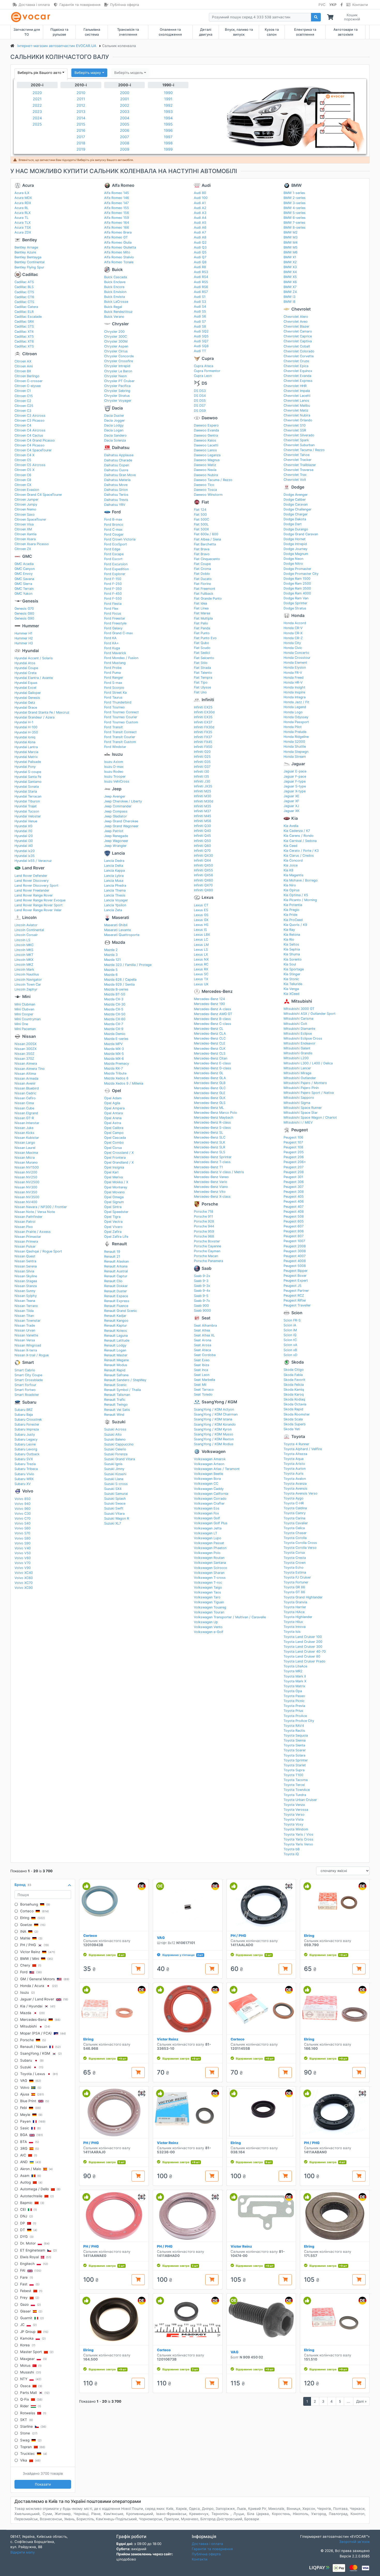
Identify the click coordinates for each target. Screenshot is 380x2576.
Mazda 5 (111, 970)
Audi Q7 (200, 257)
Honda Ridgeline (296, 737)
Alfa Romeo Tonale (119, 262)
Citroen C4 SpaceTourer (33, 450)
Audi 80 (200, 193)
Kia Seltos (291, 944)
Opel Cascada (115, 1138)
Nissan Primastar (28, 1237)
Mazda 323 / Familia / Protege (128, 965)
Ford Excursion (116, 564)
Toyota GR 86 (294, 1587)
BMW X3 (290, 267)
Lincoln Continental (29, 930)
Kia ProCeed (293, 920)
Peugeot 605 (294, 1221)
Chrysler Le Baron (118, 371)
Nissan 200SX (25, 1044)
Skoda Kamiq (294, 1390)
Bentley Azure (25, 252)
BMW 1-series (294, 193)
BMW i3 (290, 297)
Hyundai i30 (24, 841)
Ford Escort (113, 559)
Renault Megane (116, 1360)
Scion (297, 1313)
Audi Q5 (200, 252)
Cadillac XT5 (24, 336)
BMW (297, 185)
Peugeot (300, 1130)
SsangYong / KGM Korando (215, 1424)
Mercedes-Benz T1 (208, 1167)
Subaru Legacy (26, 1439)
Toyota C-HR (294, 1503)
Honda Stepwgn (296, 752)
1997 (168, 137)
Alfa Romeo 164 (117, 223)
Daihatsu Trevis (116, 500)
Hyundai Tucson (27, 811)
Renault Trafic (115, 1400)
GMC (27, 556)
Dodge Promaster (297, 569)
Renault (119, 1244)
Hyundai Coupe (26, 668)
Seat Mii (200, 1385)
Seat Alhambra (205, 1325)
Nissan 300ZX (25, 1049)
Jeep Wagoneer (116, 841)
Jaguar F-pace (295, 776)
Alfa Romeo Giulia (118, 242)
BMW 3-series (295, 203)
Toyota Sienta (294, 1745)
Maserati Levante (117, 930)
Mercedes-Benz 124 (209, 999)
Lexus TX (201, 979)
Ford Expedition (116, 569)
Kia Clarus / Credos (299, 856)
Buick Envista (115, 297)
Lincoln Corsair (26, 935)
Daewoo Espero (206, 425)
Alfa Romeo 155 (117, 208)
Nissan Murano (26, 1162)
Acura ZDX (23, 232)
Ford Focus (113, 613)
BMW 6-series (295, 218)
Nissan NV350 (26, 1192)
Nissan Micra (25, 1158)
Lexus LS (201, 950)
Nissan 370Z (24, 1059)
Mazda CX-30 (115, 1004)
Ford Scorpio (114, 688)
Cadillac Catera (26, 307)
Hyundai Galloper (28, 693)
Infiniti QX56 (203, 875)
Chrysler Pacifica (117, 386)
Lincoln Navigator (28, 980)
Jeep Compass (116, 811)
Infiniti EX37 (203, 722)
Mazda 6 (111, 975)
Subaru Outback (27, 1454)
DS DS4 (200, 396)
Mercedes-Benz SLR (210, 1147)
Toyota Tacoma (296, 1780)
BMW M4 (291, 242)
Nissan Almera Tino (30, 1069)
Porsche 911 (203, 1216)
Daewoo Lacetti (206, 445)
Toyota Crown (295, 1563)
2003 (125, 111)
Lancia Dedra (114, 861)
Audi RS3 (201, 272)
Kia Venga (291, 989)
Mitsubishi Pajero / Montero (305, 1083)
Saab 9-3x (202, 1286)
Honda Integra (295, 697)
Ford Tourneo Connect (121, 712)
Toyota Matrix (294, 1686)
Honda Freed (294, 678)
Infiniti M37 (202, 811)
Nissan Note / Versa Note (35, 1212)
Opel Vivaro (113, 1227)
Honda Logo (293, 712)
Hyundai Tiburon (27, 801)
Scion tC (290, 1340)
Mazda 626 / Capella (120, 980)
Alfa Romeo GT (116, 237)
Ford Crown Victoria (120, 539)
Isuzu (117, 754)
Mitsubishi (302, 1001)
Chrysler (120, 324)
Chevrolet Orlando (298, 420)
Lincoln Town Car (28, 984)
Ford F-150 (113, 579)
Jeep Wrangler (115, 846)
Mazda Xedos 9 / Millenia (124, 1083)
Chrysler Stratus (117, 396)
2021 (37, 99)
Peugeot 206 (294, 1157)
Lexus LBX (202, 935)
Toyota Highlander (298, 1617)
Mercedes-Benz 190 (209, 1004)
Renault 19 (112, 1252)
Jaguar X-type (295, 791)
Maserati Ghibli (116, 925)
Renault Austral (116, 1271)
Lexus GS (201, 915)
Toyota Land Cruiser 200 (303, 1642)
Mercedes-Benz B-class (212, 1019)
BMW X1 (290, 257)
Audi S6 (200, 316)
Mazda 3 (111, 955)
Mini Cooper (24, 1014)
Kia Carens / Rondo (299, 836)
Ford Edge (112, 549)
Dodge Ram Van (296, 598)
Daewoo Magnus (207, 460)
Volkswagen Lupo (208, 1538)
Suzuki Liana (114, 1479)
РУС (322, 5)
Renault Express (117, 1301)
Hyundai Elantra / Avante (34, 678)
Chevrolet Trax (295, 475)
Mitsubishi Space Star (301, 1113)
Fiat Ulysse (202, 687)
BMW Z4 (290, 292)
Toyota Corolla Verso (300, 1548)
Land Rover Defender (31, 876)
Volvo (28, 1491)
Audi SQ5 (201, 336)
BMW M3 (291, 237)
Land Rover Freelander (32, 890)
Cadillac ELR (24, 312)
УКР (333, 5)
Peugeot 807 (294, 1236)
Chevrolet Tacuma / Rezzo (304, 450)
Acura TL (21, 218)
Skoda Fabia (293, 1375)
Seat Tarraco (204, 1390)
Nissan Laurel (25, 1148)
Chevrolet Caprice (298, 336)
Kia (295, 818)
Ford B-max (113, 519)
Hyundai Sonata (27, 787)
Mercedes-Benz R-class (212, 1122)
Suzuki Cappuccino (119, 1444)
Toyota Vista (294, 1819)
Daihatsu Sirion (116, 490)
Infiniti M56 (203, 821)
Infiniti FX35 (203, 732)
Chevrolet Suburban (299, 445)
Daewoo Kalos (205, 440)
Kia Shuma (292, 954)
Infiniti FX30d (204, 727)
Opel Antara (113, 1113)
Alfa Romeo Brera (118, 232)
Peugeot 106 (293, 1137)
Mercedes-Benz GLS (210, 1103)
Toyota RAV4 (294, 1726)
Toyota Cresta (295, 1558)
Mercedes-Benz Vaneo (211, 1177)
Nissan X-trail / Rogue (32, 1355)
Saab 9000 (202, 1310)
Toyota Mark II (295, 1676)
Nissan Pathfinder (28, 1217)
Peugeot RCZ (294, 1295)
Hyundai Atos (25, 663)
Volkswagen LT (206, 1533)
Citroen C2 (23, 401)
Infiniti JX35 (203, 786)
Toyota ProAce (295, 1716)
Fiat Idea (200, 603)
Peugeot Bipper (296, 1271)
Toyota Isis (292, 1632)
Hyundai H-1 (24, 722)
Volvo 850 (22, 1499)
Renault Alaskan (116, 1261)
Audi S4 (200, 307)
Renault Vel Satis (117, 1410)
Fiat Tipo (201, 682)
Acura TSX (23, 227)
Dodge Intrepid (295, 544)
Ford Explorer (115, 574)
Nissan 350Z (24, 1054)
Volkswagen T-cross (210, 1578)
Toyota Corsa (294, 1553)
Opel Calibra (114, 1128)
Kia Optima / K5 (296, 895)
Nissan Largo (25, 1143)
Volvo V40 (23, 1548)
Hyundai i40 (24, 846)
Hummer (31, 626)
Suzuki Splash (115, 1499)
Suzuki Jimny (114, 1469)
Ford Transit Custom (120, 742)
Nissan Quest (25, 1256)
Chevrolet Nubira (297, 415)
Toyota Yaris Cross (298, 1839)
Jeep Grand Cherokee (121, 821)
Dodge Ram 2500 (297, 583)
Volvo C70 (22, 1518)
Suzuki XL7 (113, 1523)
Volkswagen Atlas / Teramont (217, 1469)
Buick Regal (113, 307)
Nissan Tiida (24, 1311)
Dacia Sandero (115, 435)
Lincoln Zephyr (26, 989)
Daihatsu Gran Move (120, 475)
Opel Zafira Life (116, 1237)
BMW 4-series (295, 208)
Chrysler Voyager (118, 401)
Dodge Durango (296, 529)
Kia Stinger (292, 974)
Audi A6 (200, 227)
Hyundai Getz (25, 703)
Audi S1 (200, 297)
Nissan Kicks (24, 1133)
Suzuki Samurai (116, 1494)
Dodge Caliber (295, 500)
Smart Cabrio (25, 1370)
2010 (81, 93)
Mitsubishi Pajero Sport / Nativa (309, 1093)
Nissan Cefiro (25, 1098)
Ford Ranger (114, 678)
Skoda (298, 1362)
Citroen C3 (23, 411)
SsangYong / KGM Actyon (214, 1409)
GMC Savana (24, 579)
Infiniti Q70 (202, 851)
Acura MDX (23, 198)
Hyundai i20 (24, 836)
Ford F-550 (113, 598)
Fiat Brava (202, 549)
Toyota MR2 (293, 1671)
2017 (81, 137)
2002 (125, 105)
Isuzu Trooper (115, 776)
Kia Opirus (292, 890)
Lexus (208, 897)
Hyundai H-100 (26, 727)
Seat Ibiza (202, 1365)
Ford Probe (113, 668)
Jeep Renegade (116, 836)
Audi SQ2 (201, 331)
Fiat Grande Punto (208, 598)
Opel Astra (113, 1123)
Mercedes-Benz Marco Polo (215, 1113)
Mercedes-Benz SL (208, 1132)
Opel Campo (114, 1133)
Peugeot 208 (294, 1172)
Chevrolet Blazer (297, 326)
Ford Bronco (114, 525)
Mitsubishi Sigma (297, 1103)
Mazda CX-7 (114, 1024)
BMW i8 (290, 302)
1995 (168, 124)
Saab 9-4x (202, 1291)
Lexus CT (201, 905)
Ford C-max (113, 529)
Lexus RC (201, 964)
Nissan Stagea (26, 1281)
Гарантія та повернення (80, 5)
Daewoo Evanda (206, 430)
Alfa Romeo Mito (117, 252)
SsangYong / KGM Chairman (216, 1414)
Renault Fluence (116, 1306)
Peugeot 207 (294, 1167)
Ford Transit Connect (120, 732)
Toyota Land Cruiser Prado (305, 1661)
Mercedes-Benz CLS (210, 1053)
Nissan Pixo (24, 1227)
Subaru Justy (25, 1434)
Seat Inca (201, 1370)
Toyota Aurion (295, 1469)
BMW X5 (290, 277)
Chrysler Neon (115, 376)
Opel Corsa (113, 1148)
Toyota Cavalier (296, 1523)
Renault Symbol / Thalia (123, 1390)
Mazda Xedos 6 (116, 1078)
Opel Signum (114, 1202)
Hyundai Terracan (28, 796)
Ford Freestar (115, 618)
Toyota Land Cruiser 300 (303, 1647)
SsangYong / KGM (219, 1402)
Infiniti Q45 (202, 836)
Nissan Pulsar (25, 1246)
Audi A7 (200, 232)
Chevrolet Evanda (297, 376)
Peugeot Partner (296, 1291)
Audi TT (200, 351)
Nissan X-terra (26, 1350)
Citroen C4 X (24, 455)
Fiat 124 (200, 510)
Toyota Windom (296, 1829)
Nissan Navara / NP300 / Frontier (41, 1207)
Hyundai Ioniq (25, 737)
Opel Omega (114, 1197)
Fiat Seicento (204, 658)
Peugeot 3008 (295, 1251)
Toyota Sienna (295, 1740)
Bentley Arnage (26, 247)
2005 (125, 124)
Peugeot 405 (294, 1197)
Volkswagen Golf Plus (211, 1523)
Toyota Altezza (295, 1454)
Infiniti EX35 (203, 717)
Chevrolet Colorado (299, 351)
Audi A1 (200, 203)
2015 (81, 124)
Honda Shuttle (295, 747)
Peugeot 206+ (295, 1162)
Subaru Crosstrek (28, 1419)
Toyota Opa (293, 1691)
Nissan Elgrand (26, 1113)
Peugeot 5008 (295, 1266)
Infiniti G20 (202, 752)
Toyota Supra (294, 1770)
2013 (81, 111)
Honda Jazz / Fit (296, 702)
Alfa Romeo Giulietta (120, 247)
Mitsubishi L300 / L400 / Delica (308, 1063)
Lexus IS (200, 930)
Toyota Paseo (294, 1696)
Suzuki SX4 (113, 1489)
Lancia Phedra (115, 885)
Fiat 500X (201, 529)
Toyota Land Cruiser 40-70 (305, 1651)
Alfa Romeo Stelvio (119, 257)
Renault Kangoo (116, 1321)
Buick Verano (114, 317)
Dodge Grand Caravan (301, 534)
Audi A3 (200, 213)
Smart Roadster (27, 1395)
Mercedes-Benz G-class (212, 1068)
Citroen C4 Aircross (30, 430)
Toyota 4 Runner (296, 1444)
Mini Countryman (28, 1019)
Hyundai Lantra (26, 747)
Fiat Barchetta (205, 544)
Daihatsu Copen (117, 465)
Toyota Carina (294, 1518)
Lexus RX (201, 969)
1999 (168, 149)
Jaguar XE (291, 796)
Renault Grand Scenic (121, 1311)
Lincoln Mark (24, 969)
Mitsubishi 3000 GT (299, 1009)
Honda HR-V (293, 682)
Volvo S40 (22, 1523)
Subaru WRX (24, 1479)
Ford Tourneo (115, 707)
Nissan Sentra (25, 1261)
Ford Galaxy (113, 628)
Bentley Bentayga (28, 257)
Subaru (29, 1402)
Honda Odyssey (296, 717)
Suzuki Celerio (115, 1449)
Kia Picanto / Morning (300, 900)
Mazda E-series (116, 1039)
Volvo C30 (23, 1514)
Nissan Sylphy (26, 1296)
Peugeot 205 (294, 1152)
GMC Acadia (24, 564)
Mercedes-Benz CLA (210, 1034)
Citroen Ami (24, 366)
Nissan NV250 (26, 1177)
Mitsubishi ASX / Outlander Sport (310, 1014)
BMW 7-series (294, 223)
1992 (168, 105)
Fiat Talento (203, 673)
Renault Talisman (117, 1395)
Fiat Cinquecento (207, 559)
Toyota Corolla (295, 1538)
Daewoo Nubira (206, 475)
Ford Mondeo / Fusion (121, 658)
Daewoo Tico (204, 485)
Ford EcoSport (116, 544)
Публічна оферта (125, 5)
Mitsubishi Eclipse (298, 1034)
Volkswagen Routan (209, 1558)
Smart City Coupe (28, 1375)
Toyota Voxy (293, 1824)
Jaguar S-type (295, 786)
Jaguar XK (291, 811)
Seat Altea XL (204, 1335)
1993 (168, 111)
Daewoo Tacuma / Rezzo (213, 480)
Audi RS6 (201, 287)
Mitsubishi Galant (297, 1048)
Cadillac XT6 (24, 341)
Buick (117, 270)
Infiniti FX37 (203, 737)
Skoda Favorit (294, 1380)
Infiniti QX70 (203, 885)
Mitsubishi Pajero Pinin (301, 1088)
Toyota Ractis (294, 1731)
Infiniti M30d (204, 801)
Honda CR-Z (293, 638)
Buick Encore (114, 287)
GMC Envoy (24, 574)
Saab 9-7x (202, 1301)
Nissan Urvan (25, 1330)
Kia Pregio (291, 910)
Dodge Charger (296, 514)
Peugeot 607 (294, 1226)
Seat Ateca (202, 1350)
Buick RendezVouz (118, 312)
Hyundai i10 (23, 831)
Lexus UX (201, 984)
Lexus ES (201, 910)
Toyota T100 (293, 1775)
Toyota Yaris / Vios (298, 1834)
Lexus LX (201, 954)
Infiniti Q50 (202, 841)
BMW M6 (291, 252)
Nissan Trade (25, 1325)
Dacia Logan (114, 430)
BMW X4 (290, 272)
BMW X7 (290, 287)
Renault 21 (112, 1256)
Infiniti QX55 (203, 870)
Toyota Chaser (295, 1533)
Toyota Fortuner (296, 1582)
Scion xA (290, 1345)
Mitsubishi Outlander (300, 1078)
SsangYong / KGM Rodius (214, 1444)
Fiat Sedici (202, 653)
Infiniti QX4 (202, 860)
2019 (81, 149)
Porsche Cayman (207, 1251)
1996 (168, 130)
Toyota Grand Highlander (303, 1597)
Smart (28, 1362)
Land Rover (33, 868)
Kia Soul (290, 964)
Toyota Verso (294, 1815)
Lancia (118, 853)
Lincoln (29, 918)
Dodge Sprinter (295, 603)
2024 (37, 118)
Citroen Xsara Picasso (32, 544)
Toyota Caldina (295, 1508)
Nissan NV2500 (27, 1182)
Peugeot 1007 (294, 1241)
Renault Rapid (115, 1370)
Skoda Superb (295, 1424)
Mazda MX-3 (114, 1049)
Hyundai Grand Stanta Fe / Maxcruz (42, 712)
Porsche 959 (204, 1231)
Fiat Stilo (201, 663)
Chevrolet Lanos (296, 401)
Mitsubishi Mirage (297, 1073)
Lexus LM (201, 945)
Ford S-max (113, 683)
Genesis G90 (24, 618)
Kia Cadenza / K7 (297, 831)
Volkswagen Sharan (209, 1573)
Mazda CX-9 (114, 1029)
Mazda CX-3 (114, 999)
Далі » (361, 2401)
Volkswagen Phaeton (210, 1548)
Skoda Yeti (292, 1429)
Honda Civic (293, 648)
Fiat (205, 502)
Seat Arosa (203, 1345)
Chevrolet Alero (296, 317)
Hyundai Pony (25, 767)
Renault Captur (116, 1276)
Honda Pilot (293, 727)
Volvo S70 (22, 1533)
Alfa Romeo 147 (116, 203)
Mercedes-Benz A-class (212, 1009)
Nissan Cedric (25, 1093)
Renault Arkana (116, 1266)
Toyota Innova (295, 1627)
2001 (125, 99)
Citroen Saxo (25, 515)
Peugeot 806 (294, 1231)
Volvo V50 (23, 1553)
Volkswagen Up (206, 1622)
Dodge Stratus (295, 608)
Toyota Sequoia (296, 1735)
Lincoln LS (22, 940)
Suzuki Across (115, 1429)
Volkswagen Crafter (209, 1503)
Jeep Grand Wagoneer (121, 826)
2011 (81, 99)
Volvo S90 (22, 1543)
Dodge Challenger (298, 509)
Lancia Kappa (115, 871)
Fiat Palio (201, 623)
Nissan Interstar (27, 1123)
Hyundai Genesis (27, 698)
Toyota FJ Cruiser (297, 1577)
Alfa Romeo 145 (117, 193)
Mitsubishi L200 (296, 1058)
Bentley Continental (29, 262)
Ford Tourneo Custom (121, 722)
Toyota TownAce (297, 1790)
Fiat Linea (201, 608)
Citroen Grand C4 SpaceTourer (38, 495)
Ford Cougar (114, 534)
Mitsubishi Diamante (299, 1029)
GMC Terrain (24, 589)
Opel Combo (114, 1143)
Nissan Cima (24, 1103)
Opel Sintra (113, 1207)
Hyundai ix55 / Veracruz (33, 861)
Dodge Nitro (293, 564)
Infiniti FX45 (203, 742)
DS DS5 (200, 401)
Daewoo (210, 418)
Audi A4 (200, 218)
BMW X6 (290, 282)
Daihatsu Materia (117, 480)
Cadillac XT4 (24, 332)
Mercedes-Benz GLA (210, 1078)
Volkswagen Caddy (209, 1489)
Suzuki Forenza (116, 1454)
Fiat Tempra (203, 678)
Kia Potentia (293, 905)
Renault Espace (116, 1296)
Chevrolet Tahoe (297, 455)
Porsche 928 (204, 1221)
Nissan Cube (24, 1108)
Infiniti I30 (202, 772)
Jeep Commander (118, 806)
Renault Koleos (116, 1331)
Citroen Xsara (25, 539)
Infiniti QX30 (203, 856)
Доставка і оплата (34, 5)
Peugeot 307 (294, 1187)
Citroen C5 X (24, 470)
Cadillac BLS (24, 287)
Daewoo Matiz (205, 465)
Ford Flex (111, 609)
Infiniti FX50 (203, 747)
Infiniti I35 (202, 776)
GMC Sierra (23, 584)
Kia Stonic (291, 979)
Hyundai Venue (26, 821)
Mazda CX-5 (114, 1009)
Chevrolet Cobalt (297, 346)
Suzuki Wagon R (117, 1518)
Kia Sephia (292, 949)
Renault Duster (116, 1291)
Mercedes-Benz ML (209, 1108)
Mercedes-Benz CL (209, 1029)
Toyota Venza (294, 1805)
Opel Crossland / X (119, 1153)
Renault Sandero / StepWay (125, 1380)
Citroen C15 (24, 396)
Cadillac (30, 274)
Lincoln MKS (24, 950)
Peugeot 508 (294, 1216)
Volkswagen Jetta (208, 1528)
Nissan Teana (25, 1301)
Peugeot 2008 (295, 1246)
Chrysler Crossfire (119, 361)
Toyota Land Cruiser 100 (303, 1637)
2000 (125, 93)
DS (204, 383)
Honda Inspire (294, 692)
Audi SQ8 (201, 346)
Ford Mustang (115, 663)
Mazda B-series (116, 989)
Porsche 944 (204, 1226)
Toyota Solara (294, 1755)
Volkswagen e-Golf (209, 1632)
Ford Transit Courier (120, 737)
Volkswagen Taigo (208, 1587)
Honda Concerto (296, 653)
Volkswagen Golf (207, 1518)
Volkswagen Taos (207, 1592)
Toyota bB (292, 1849)
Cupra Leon (203, 376)
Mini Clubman (25, 1004)
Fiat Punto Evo (205, 638)
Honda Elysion (295, 667)
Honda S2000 (294, 742)
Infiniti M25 (203, 791)
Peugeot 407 (294, 1207)
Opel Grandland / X (119, 1162)
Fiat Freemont (205, 589)
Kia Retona (292, 935)
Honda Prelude (295, 732)
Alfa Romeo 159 (117, 218)
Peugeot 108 (293, 1147)
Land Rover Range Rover (34, 895)
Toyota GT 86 (294, 1592)
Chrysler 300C (116, 336)
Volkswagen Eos (207, 1508)
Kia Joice (291, 865)
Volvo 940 (22, 1504)
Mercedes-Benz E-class (212, 1063)
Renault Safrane (116, 1375)
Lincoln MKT (24, 955)
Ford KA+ (111, 643)
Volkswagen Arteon (209, 1464)
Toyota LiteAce (295, 1666)
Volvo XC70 (24, 1583)
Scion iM (290, 1330)
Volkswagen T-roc (208, 1583)
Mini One (21, 1024)
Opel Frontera (115, 1158)
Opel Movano (115, 1192)
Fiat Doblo (202, 574)
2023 (37, 111)
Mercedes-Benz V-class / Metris (219, 1172)
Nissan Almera (26, 1063)
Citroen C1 (23, 391)
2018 (81, 143)
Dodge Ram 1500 (297, 579)
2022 (37, 105)
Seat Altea (202, 1330)
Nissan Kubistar (27, 1138)
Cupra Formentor (207, 371)
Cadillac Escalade (28, 317)
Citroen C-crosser (29, 381)
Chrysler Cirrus (116, 351)
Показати (43, 2484)
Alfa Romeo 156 (117, 213)
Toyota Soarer (295, 1750)
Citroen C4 (23, 425)
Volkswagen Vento (208, 1627)
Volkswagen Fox (206, 1513)
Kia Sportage (294, 969)
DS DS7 (200, 405)
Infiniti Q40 (202, 831)
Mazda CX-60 (115, 1019)
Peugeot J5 (292, 1286)
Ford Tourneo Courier (121, 717)
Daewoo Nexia (205, 470)
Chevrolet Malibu (297, 405)
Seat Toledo (203, 1394)
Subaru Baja (24, 1415)
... (348, 2401)
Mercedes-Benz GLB (210, 1083)
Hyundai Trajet (26, 806)
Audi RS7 (201, 292)
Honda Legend (295, 707)
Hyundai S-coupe (28, 772)
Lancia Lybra (114, 876)
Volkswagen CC (206, 1484)
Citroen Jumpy (26, 504)
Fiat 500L (201, 524)
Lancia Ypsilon (115, 905)
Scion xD (290, 1355)
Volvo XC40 (24, 1573)
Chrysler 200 (114, 332)
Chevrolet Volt (295, 480)
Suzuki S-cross (116, 1484)
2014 (81, 118)
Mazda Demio (115, 1034)
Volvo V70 (22, 1563)
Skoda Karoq (294, 1394)
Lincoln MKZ (24, 965)
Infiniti (208, 700)
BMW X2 (290, 262)
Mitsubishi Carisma (298, 1019)
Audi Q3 (200, 247)
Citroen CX (23, 485)
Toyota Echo (294, 1568)
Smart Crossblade (29, 1380)
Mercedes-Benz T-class (212, 1162)
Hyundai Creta (25, 673)
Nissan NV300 (26, 1187)
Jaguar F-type (295, 781)
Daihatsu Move (116, 485)
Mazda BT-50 (115, 994)
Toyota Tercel (294, 1785)
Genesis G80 (24, 613)
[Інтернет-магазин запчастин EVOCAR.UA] (32, 17)
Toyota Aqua (294, 1459)
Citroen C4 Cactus (29, 435)
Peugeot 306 (294, 1182)
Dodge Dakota (295, 519)
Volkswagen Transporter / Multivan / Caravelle (230, 1617)
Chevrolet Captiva (298, 341)
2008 (125, 143)
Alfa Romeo (123, 185)
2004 (125, 118)
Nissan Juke (24, 1128)
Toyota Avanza (295, 1484)
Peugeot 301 (293, 1177)
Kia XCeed (291, 994)
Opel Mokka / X (116, 1182)
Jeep (117, 789)
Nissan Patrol (25, 1222)
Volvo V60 (23, 1558)
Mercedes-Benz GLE (210, 1093)
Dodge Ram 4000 (297, 593)
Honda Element (295, 663)
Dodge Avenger (296, 495)
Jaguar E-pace (295, 771)
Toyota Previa (294, 1706)
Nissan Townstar (28, 1321)
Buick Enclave (115, 282)
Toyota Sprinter (296, 1760)
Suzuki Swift (114, 1508)
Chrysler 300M (116, 341)
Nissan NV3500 (27, 1197)
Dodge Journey (295, 549)
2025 (37, 124)
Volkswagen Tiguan (209, 1602)
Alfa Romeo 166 (117, 227)
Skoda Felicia (294, 1385)
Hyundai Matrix (26, 757)
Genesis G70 (24, 609)
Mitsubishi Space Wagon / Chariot (310, 1117)
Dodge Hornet (295, 539)
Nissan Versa (25, 1340)
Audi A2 (200, 208)
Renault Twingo (116, 1405)
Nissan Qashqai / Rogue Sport (38, 1251)
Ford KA (110, 638)
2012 (81, 105)
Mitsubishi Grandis (298, 1053)
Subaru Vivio (24, 1474)
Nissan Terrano (26, 1306)
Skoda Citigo (294, 1370)
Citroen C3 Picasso (29, 420)
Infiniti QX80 (203, 890)
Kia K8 (288, 870)
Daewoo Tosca (205, 490)
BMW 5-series (295, 213)
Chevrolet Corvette (299, 356)
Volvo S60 (22, 1528)
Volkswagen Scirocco (211, 1568)
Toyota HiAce (294, 1612)
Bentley (30, 240)
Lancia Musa (114, 881)
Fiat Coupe (202, 564)
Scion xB (290, 1350)
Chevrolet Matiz (296, 410)
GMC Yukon (23, 594)
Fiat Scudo (202, 648)
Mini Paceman (25, 1029)
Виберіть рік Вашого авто (39, 73)
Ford (116, 512)
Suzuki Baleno (115, 1439)
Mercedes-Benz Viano (211, 1187)
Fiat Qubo (202, 643)
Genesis (30, 601)
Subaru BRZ (24, 1410)
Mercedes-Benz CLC (210, 1038)
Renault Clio (113, 1281)
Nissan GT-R (24, 1118)
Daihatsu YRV (115, 505)
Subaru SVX (24, 1459)
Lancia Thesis (115, 895)
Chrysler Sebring (117, 391)
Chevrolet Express (298, 381)
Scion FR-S (292, 1320)
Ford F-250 (113, 584)
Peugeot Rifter (295, 1300)
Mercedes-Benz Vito (210, 1192)
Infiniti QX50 (203, 865)
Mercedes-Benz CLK (210, 1049)
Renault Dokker (116, 1286)
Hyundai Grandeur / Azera (35, 717)
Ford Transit (113, 727)
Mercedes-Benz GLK (210, 1098)
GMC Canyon (25, 569)
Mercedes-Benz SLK (210, 1142)
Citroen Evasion (27, 490)
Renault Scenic (115, 1385)
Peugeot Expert (296, 1281)
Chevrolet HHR (295, 386)
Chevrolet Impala (297, 391)
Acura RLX (22, 213)
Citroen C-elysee (28, 386)
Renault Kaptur (116, 1325)
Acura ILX (22, 193)
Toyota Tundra (295, 1795)
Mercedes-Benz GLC (210, 1088)
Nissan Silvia (24, 1271)
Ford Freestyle (115, 623)
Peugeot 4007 (295, 1256)
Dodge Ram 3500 (297, 588)
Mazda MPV (113, 1044)
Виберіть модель (129, 73)
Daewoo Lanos (205, 450)
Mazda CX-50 (115, 1014)
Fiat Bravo (202, 554)
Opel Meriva (113, 1177)
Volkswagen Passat (209, 1543)
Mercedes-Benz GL (209, 1073)
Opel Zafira (113, 1232)
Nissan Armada (26, 1078)
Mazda (119, 942)
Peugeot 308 (294, 1192)
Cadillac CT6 (24, 297)
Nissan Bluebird (27, 1088)
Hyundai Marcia (26, 752)
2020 (37, 93)
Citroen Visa (24, 524)
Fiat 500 (200, 515)
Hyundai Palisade (28, 762)
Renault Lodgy (115, 1345)
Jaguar (298, 764)
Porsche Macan (206, 1256)
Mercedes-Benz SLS (210, 1152)
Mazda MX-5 (114, 1054)
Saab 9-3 (201, 1281)
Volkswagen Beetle (208, 1474)
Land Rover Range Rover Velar (38, 910)
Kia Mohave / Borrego (301, 880)
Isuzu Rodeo (114, 772)
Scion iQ (290, 1335)
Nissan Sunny (25, 1291)
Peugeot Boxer (295, 1276)
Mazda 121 (112, 960)
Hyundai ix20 (25, 851)
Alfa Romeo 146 (117, 198)
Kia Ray (289, 930)
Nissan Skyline (26, 1276)
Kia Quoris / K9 (295, 925)
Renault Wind (114, 1415)
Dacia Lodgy (114, 425)
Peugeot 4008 (295, 1261)
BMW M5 (291, 247)
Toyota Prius (293, 1711)
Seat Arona (203, 1340)
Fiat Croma (202, 569)
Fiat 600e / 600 (206, 534)
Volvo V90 (23, 1568)
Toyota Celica (294, 1528)
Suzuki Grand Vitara (120, 1459)
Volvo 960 (22, 1509)
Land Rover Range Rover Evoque (40, 900)
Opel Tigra (112, 1217)
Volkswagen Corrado (210, 1499)
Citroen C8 (23, 480)
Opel (116, 1091)
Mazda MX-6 (114, 1059)
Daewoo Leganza (207, 455)
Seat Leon (202, 1375)
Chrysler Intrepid (117, 366)
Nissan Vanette (26, 1335)
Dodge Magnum (296, 554)
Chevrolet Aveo (296, 322)
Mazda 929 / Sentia (119, 984)
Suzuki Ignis (113, 1464)
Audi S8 (200, 326)
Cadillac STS (24, 326)
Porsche (210, 1204)
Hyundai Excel (25, 688)
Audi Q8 (200, 262)
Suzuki (119, 1422)
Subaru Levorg (26, 1449)
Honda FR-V (293, 673)
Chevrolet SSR (295, 430)
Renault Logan (115, 1350)
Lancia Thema (115, 890)
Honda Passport (296, 722)
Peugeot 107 (293, 1142)
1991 (168, 99)
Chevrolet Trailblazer (300, 465)
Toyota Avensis (295, 1488)
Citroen (30, 354)
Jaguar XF (291, 801)
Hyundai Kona (25, 742)
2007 (124, 137)
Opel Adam (113, 1098)
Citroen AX (23, 361)
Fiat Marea (202, 613)
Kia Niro (290, 885)
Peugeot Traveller (297, 1305)
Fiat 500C (202, 519)
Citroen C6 (23, 475)
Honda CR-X (293, 633)
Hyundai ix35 (25, 856)
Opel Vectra (113, 1222)
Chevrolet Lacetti (297, 396)
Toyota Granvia (295, 1602)
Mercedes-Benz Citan (211, 1058)
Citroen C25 (24, 406)
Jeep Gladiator (116, 816)
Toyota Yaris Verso (298, 1844)
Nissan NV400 (26, 1202)
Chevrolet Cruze (296, 361)
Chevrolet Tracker (298, 460)
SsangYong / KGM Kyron (213, 1429)
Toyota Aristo (294, 1464)
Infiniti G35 (202, 762)
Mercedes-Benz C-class (212, 1024)
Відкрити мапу (23, 2552)
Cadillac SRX (24, 322)
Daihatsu (121, 448)
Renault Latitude (117, 1340)
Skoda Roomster (297, 1414)
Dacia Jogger (115, 420)
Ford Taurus (113, 697)
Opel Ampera (114, 1108)
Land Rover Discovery (32, 881)
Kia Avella (291, 826)
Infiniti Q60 (202, 846)
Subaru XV (23, 1484)
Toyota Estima (295, 1572)
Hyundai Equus (26, 683)
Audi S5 (200, 311)
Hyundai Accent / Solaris (34, 658)
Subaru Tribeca (26, 1469)
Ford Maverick (115, 653)
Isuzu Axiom (114, 762)
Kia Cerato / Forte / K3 (301, 851)
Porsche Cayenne (207, 1246)
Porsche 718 (204, 1212)
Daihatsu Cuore (116, 470)
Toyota (298, 1437)
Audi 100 (201, 198)
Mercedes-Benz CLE (210, 1043)
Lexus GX (201, 920)
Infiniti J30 (202, 781)
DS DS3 (200, 391)
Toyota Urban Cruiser (300, 1800)
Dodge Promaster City (301, 574)
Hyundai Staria (26, 791)
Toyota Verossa (296, 1810)
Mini (26, 997)
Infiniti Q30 (202, 826)
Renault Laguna (116, 1336)
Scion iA (290, 1325)
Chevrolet (301, 309)
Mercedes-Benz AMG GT (213, 1014)
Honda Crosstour (297, 658)
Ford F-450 (113, 594)
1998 (168, 143)
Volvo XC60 (24, 1578)
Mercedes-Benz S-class (212, 1128)
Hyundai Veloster (28, 816)
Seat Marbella (204, 1380)
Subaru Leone (25, 1444)
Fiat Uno (200, 692)
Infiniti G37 (202, 767)
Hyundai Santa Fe (28, 777)
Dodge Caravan (296, 504)
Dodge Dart (293, 524)
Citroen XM (23, 529)
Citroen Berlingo (27, 376)
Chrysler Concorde (119, 356)
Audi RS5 (201, 282)
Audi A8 (200, 237)
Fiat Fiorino (203, 584)
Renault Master (116, 1355)
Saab (207, 1268)
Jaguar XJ (291, 806)
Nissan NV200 (26, 1172)
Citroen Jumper (26, 500)
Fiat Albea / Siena (207, 539)
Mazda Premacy (117, 1063)
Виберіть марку (88, 73)
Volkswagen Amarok (210, 1459)
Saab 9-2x (202, 1276)
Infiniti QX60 (203, 880)
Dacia (117, 408)
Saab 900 (201, 1306)
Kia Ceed (290, 846)
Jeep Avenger (115, 796)
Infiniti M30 (203, 796)
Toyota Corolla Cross (300, 1543)
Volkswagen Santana (210, 1563)
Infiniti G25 (202, 757)
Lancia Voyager (116, 900)
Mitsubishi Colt (295, 1024)
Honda (298, 616)
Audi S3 (200, 302)
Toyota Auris (294, 1473)
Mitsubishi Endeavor (299, 1043)
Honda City (292, 643)
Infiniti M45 (203, 816)
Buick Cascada (116, 277)
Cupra (208, 358)
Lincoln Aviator (26, 925)
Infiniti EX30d (204, 712)
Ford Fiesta (113, 604)
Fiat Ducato (203, 579)
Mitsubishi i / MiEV (298, 1122)
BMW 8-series (295, 227)
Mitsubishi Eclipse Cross (303, 1038)
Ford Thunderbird (118, 702)
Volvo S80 (22, 1538)
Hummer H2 (24, 638)
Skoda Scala (293, 1419)
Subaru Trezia (25, 1464)
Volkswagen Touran (209, 1612)
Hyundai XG (23, 826)
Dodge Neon (293, 559)
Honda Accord (295, 623)
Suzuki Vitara (114, 1514)
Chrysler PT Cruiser (119, 381)
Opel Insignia (114, 1167)
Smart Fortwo (25, 1390)
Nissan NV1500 (27, 1167)
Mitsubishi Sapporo (299, 1098)
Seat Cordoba (205, 1355)
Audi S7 (200, 322)
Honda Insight (294, 687)
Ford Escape (114, 554)
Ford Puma (112, 673)
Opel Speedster (116, 1212)
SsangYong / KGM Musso (214, 1434)
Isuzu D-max (114, 767)
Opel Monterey (116, 1187)
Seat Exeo (202, 1360)
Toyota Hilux (293, 1622)
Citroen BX (23, 371)
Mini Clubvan (24, 1009)
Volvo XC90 (24, 1588)
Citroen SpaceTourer (30, 519)
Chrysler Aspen (116, 346)
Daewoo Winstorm (208, 495)
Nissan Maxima (26, 1153)
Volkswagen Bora (207, 1479)
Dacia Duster (114, 416)
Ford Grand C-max (119, 633)
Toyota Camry (295, 1513)
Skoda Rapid (293, 1409)
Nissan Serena (26, 1266)
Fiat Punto (202, 633)
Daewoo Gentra (206, 435)
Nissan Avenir (25, 1083)
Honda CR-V (293, 628)
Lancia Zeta (113, 910)
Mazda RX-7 (113, 1068)
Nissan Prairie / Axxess (33, 1232)
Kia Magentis (294, 875)
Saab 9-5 (201, 1296)
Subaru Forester (27, 1424)
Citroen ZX (23, 549)
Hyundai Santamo (28, 782)
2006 (125, 130)
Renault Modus (116, 1365)
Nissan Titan (24, 1316)
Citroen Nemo (25, 509)
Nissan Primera (26, 1241)
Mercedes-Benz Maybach (214, 1117)
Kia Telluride (293, 984)
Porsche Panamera (208, 1261)
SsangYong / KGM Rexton (214, 1439)
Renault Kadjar (115, 1316)
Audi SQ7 (201, 341)
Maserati (120, 918)
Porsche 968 (204, 1236)
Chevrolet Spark (296, 440)
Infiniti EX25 (203, 707)
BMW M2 (291, 232)
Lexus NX (201, 959)
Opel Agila (112, 1103)
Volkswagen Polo (207, 1553)
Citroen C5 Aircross (30, 465)
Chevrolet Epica (296, 366)
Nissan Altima (25, 1074)
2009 (125, 149)
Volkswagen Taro (207, 1597)
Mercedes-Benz (217, 991)
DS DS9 (200, 411)
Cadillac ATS (24, 282)
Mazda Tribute (115, 1073)
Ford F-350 (113, 589)
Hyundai (31, 651)
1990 (168, 93)
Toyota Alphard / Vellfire (303, 1449)
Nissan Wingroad (28, 1345)
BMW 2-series (295, 198)
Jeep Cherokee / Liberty (123, 801)
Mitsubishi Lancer (297, 1068)
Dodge (298, 487)
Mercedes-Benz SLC (210, 1137)
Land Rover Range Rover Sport (39, 905)
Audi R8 (200, 267)
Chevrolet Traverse (298, 470)
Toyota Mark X (295, 1681)
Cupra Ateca (204, 366)
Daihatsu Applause (119, 455)
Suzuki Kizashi (115, 1474)
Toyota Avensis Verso (301, 1493)
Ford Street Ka (115, 693)
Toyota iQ (291, 1854)
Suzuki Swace (115, 1503)
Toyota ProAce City (299, 1721)
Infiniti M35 (203, 806)
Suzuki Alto (113, 1434)
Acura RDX (23, 203)
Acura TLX (22, 223)
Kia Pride (290, 915)
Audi (206, 185)
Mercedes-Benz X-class (212, 1197)
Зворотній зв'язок (354, 2542)
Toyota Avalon (295, 1479)
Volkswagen (214, 1452)
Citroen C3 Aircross (30, 416)
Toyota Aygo (294, 1498)
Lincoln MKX (24, 960)
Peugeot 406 (294, 1201)
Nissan (29, 1036)
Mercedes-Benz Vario (211, 1182)
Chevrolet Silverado (299, 435)
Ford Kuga (112, 648)
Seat (206, 1318)
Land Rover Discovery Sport (36, 885)
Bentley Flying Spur (29, 267)
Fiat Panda (202, 628)
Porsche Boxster (207, 1241)
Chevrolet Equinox (298, 371)
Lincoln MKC (24, 945)
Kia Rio (289, 939)
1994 (168, 118)
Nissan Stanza (26, 1286)
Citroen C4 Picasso (29, 445)
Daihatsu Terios (116, 495)
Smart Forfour (25, 1385)
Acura (28, 185)
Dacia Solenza (115, 440)
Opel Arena (113, 1118)
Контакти (360, 5)
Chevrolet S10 (295, 425)
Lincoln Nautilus (27, 974)
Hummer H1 (23, 633)
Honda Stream (295, 757)
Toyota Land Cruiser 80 (302, 1656)
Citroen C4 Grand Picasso (35, 440)
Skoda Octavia (295, 1404)
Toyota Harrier (295, 1607)
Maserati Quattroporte (122, 935)
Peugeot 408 (294, 1212)
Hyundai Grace (26, 707)
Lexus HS (201, 925)
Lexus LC (201, 939)
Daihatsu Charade (118, 460)
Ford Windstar (115, 747)
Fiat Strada (202, 668)
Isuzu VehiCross (117, 781)
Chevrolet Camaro (298, 331)
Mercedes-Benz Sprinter (213, 1157)
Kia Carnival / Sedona (300, 841)
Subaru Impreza (27, 1429)
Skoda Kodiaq (294, 1399)
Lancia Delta (114, 866)
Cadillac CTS (24, 302)
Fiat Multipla (203, 618)
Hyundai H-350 (26, 732)
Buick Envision (115, 292)
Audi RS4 (201, 277)
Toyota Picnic (294, 1701)
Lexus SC (201, 974)
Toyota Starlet (295, 1765)
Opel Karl (111, 1172)
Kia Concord (293, 860)
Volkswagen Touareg (210, 1607)
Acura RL (21, 208)
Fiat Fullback (204, 594)
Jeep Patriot (114, 831)
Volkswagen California (211, 1494)
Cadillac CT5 (24, 292)
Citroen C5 (23, 460)
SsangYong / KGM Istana (213, 1419)
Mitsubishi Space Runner (303, 1108)
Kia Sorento (293, 959)
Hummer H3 (24, 643)
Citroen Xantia (25, 534)
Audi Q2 (200, 242)
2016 (81, 130)
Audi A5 (200, 223)
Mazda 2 (111, 950)
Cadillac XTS (24, 346)
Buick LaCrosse (116, 302)
